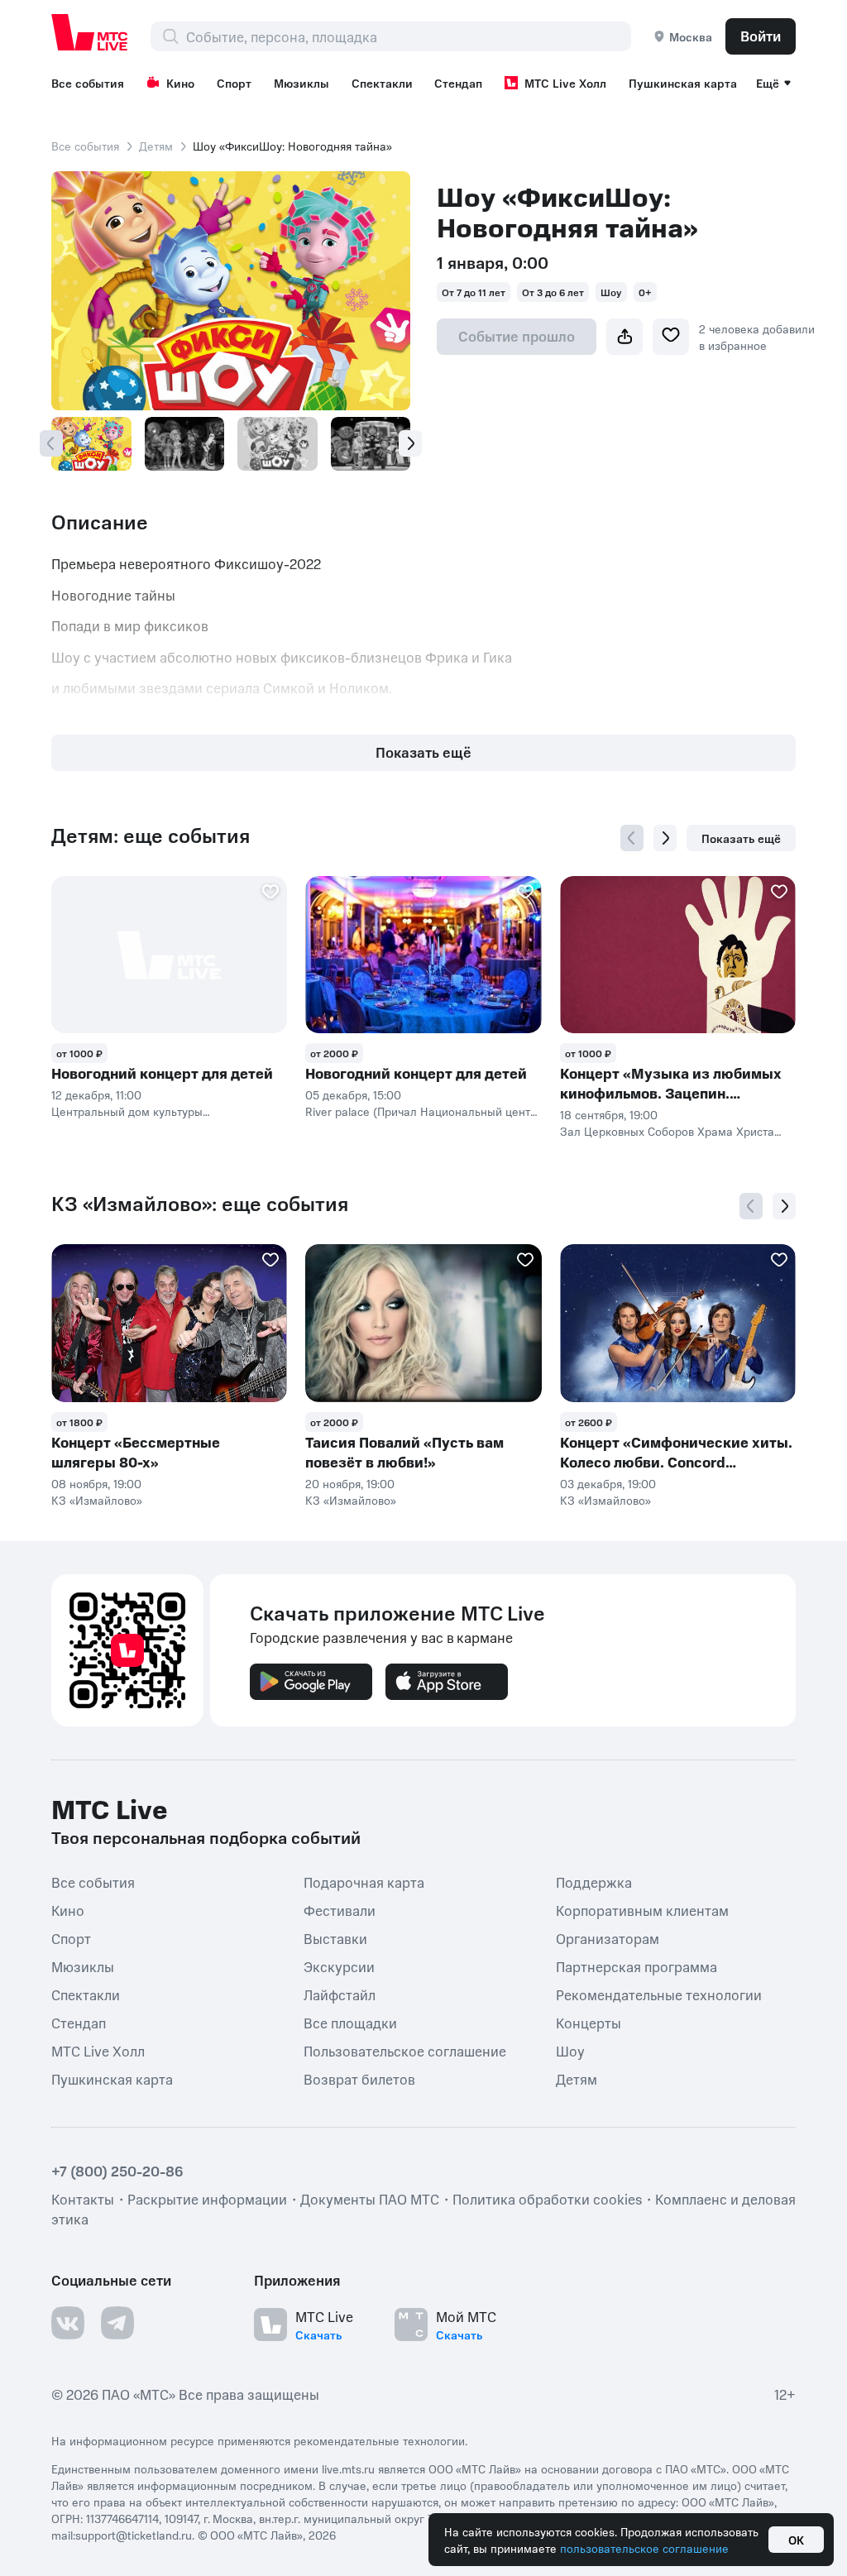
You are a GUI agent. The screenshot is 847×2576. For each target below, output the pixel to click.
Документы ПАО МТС (370, 2199)
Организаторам (608, 1937)
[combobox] (408, 36)
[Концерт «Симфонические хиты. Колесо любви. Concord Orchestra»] (678, 1323)
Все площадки (350, 2022)
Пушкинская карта (683, 83)
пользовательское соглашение (644, 2548)
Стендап (458, 83)
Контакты (83, 2199)
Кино (180, 83)
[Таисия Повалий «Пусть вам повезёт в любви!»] (423, 1323)
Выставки (335, 1937)
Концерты (589, 2022)
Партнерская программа (636, 1966)
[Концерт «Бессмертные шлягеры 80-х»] (169, 1323)
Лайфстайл (340, 1994)
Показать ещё (423, 752)
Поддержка (594, 1881)
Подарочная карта (364, 1881)
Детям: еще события (151, 836)
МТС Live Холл (565, 83)
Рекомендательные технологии (659, 1994)
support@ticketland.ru (134, 2535)
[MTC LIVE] (90, 32)
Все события (88, 83)
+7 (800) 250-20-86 (117, 2171)
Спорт (234, 83)
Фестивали (340, 1909)
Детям (156, 146)
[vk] (68, 2323)
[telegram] (117, 2323)
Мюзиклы (301, 83)
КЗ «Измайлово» (97, 1500)
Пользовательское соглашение (405, 2050)
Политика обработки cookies (547, 2199)
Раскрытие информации (207, 2199)
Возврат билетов (359, 2078)
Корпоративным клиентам (642, 1909)
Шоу (570, 2050)
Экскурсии (339, 1966)
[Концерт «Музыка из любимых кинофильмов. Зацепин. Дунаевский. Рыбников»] (678, 955)
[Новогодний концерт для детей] (169, 955)
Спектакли (382, 83)
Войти (761, 36)
